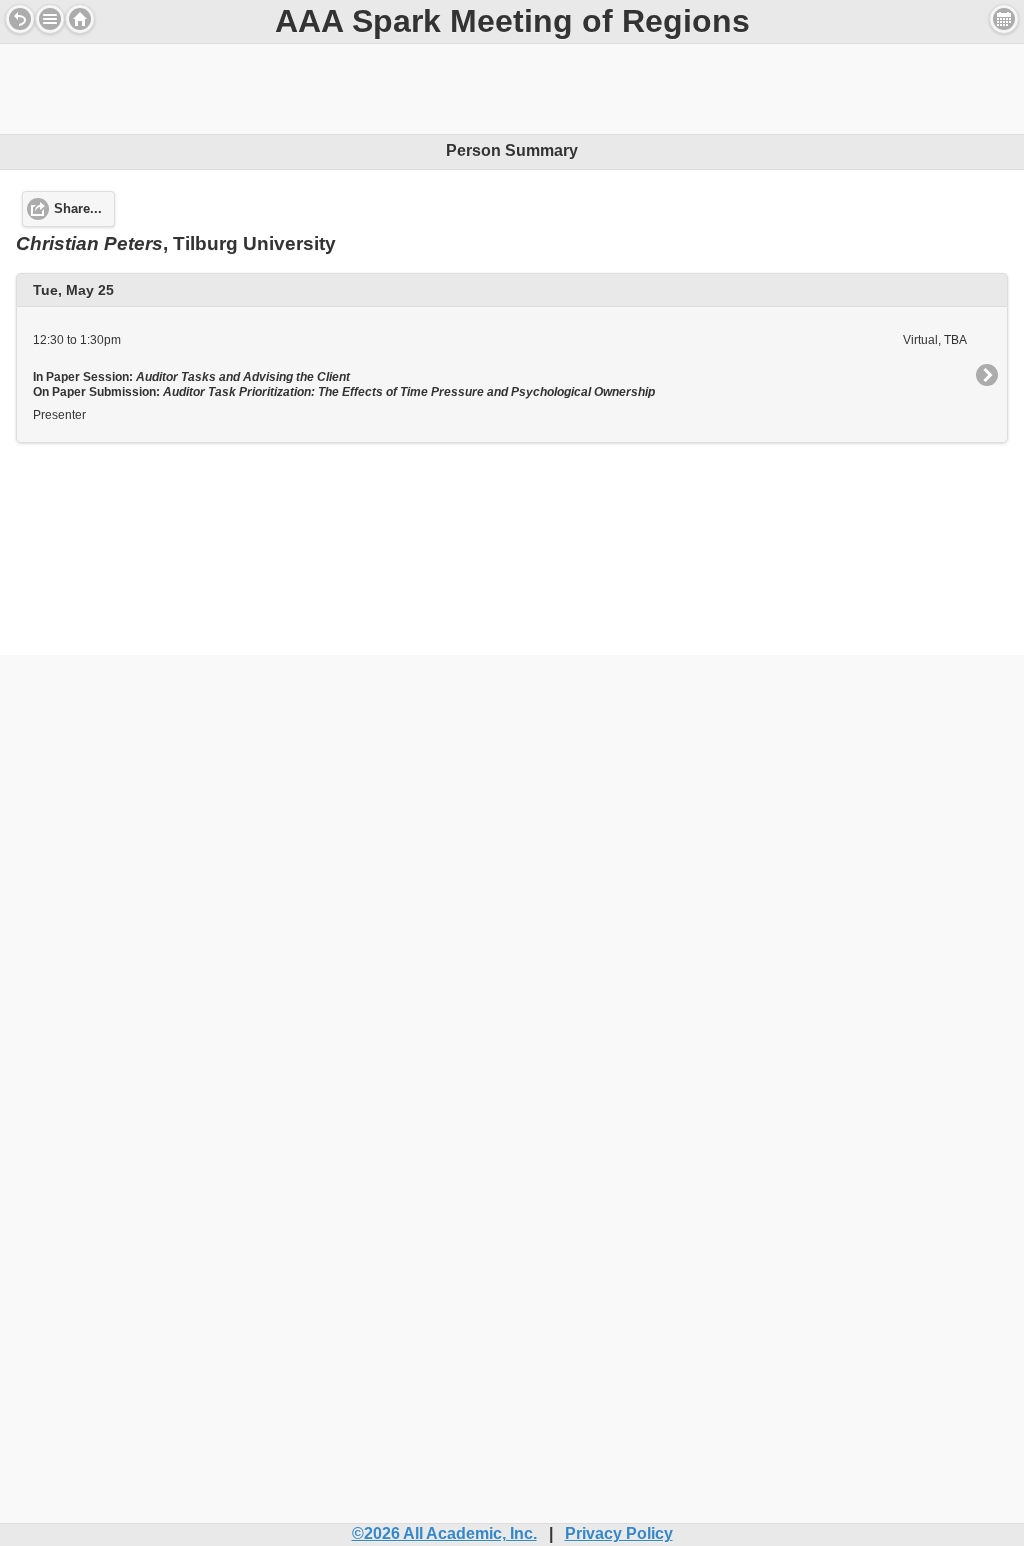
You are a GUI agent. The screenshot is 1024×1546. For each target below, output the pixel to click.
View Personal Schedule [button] (1004, 19)
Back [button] (20, 19)
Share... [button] (78, 209)
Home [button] (80, 19)
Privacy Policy (619, 1533)
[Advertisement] (512, 89)
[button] (50, 19)
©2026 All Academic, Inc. (444, 1533)
